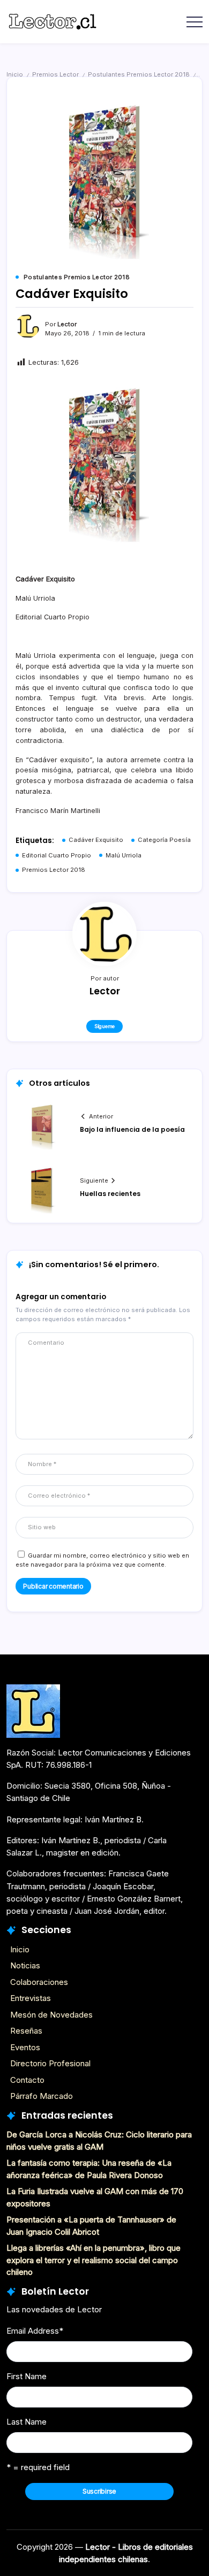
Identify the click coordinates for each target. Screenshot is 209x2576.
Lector (67, 324)
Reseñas (26, 2031)
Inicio (15, 74)
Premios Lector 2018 (54, 870)
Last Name (27, 2422)
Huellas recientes (110, 1194)
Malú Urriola (124, 855)
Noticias (25, 1965)
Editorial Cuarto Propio (57, 855)
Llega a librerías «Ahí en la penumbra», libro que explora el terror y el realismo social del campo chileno (94, 2260)
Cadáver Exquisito (96, 840)
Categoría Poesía (164, 840)
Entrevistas (31, 1998)
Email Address (35, 2331)
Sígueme (104, 1026)
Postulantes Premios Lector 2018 (139, 74)
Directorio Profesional (50, 2063)
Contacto (27, 2080)
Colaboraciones (39, 1982)
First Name (27, 2376)
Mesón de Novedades (51, 2015)
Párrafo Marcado (42, 2096)
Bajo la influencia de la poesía (132, 1129)
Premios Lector (55, 74)
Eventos (25, 2047)
